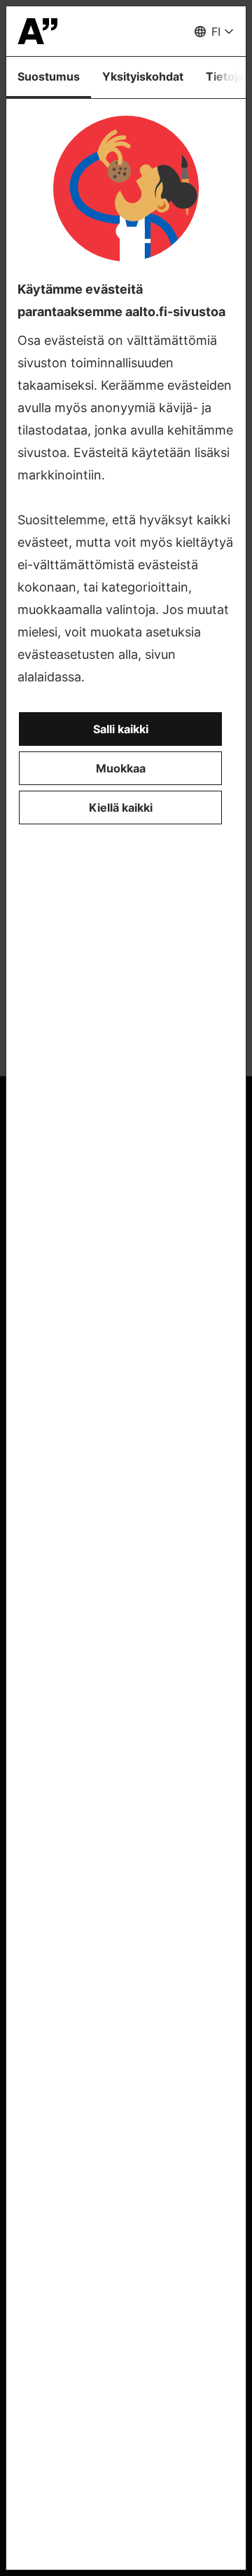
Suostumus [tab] (49, 76)
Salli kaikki (121, 729)
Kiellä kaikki (121, 807)
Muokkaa (121, 768)
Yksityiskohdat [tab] (143, 76)
